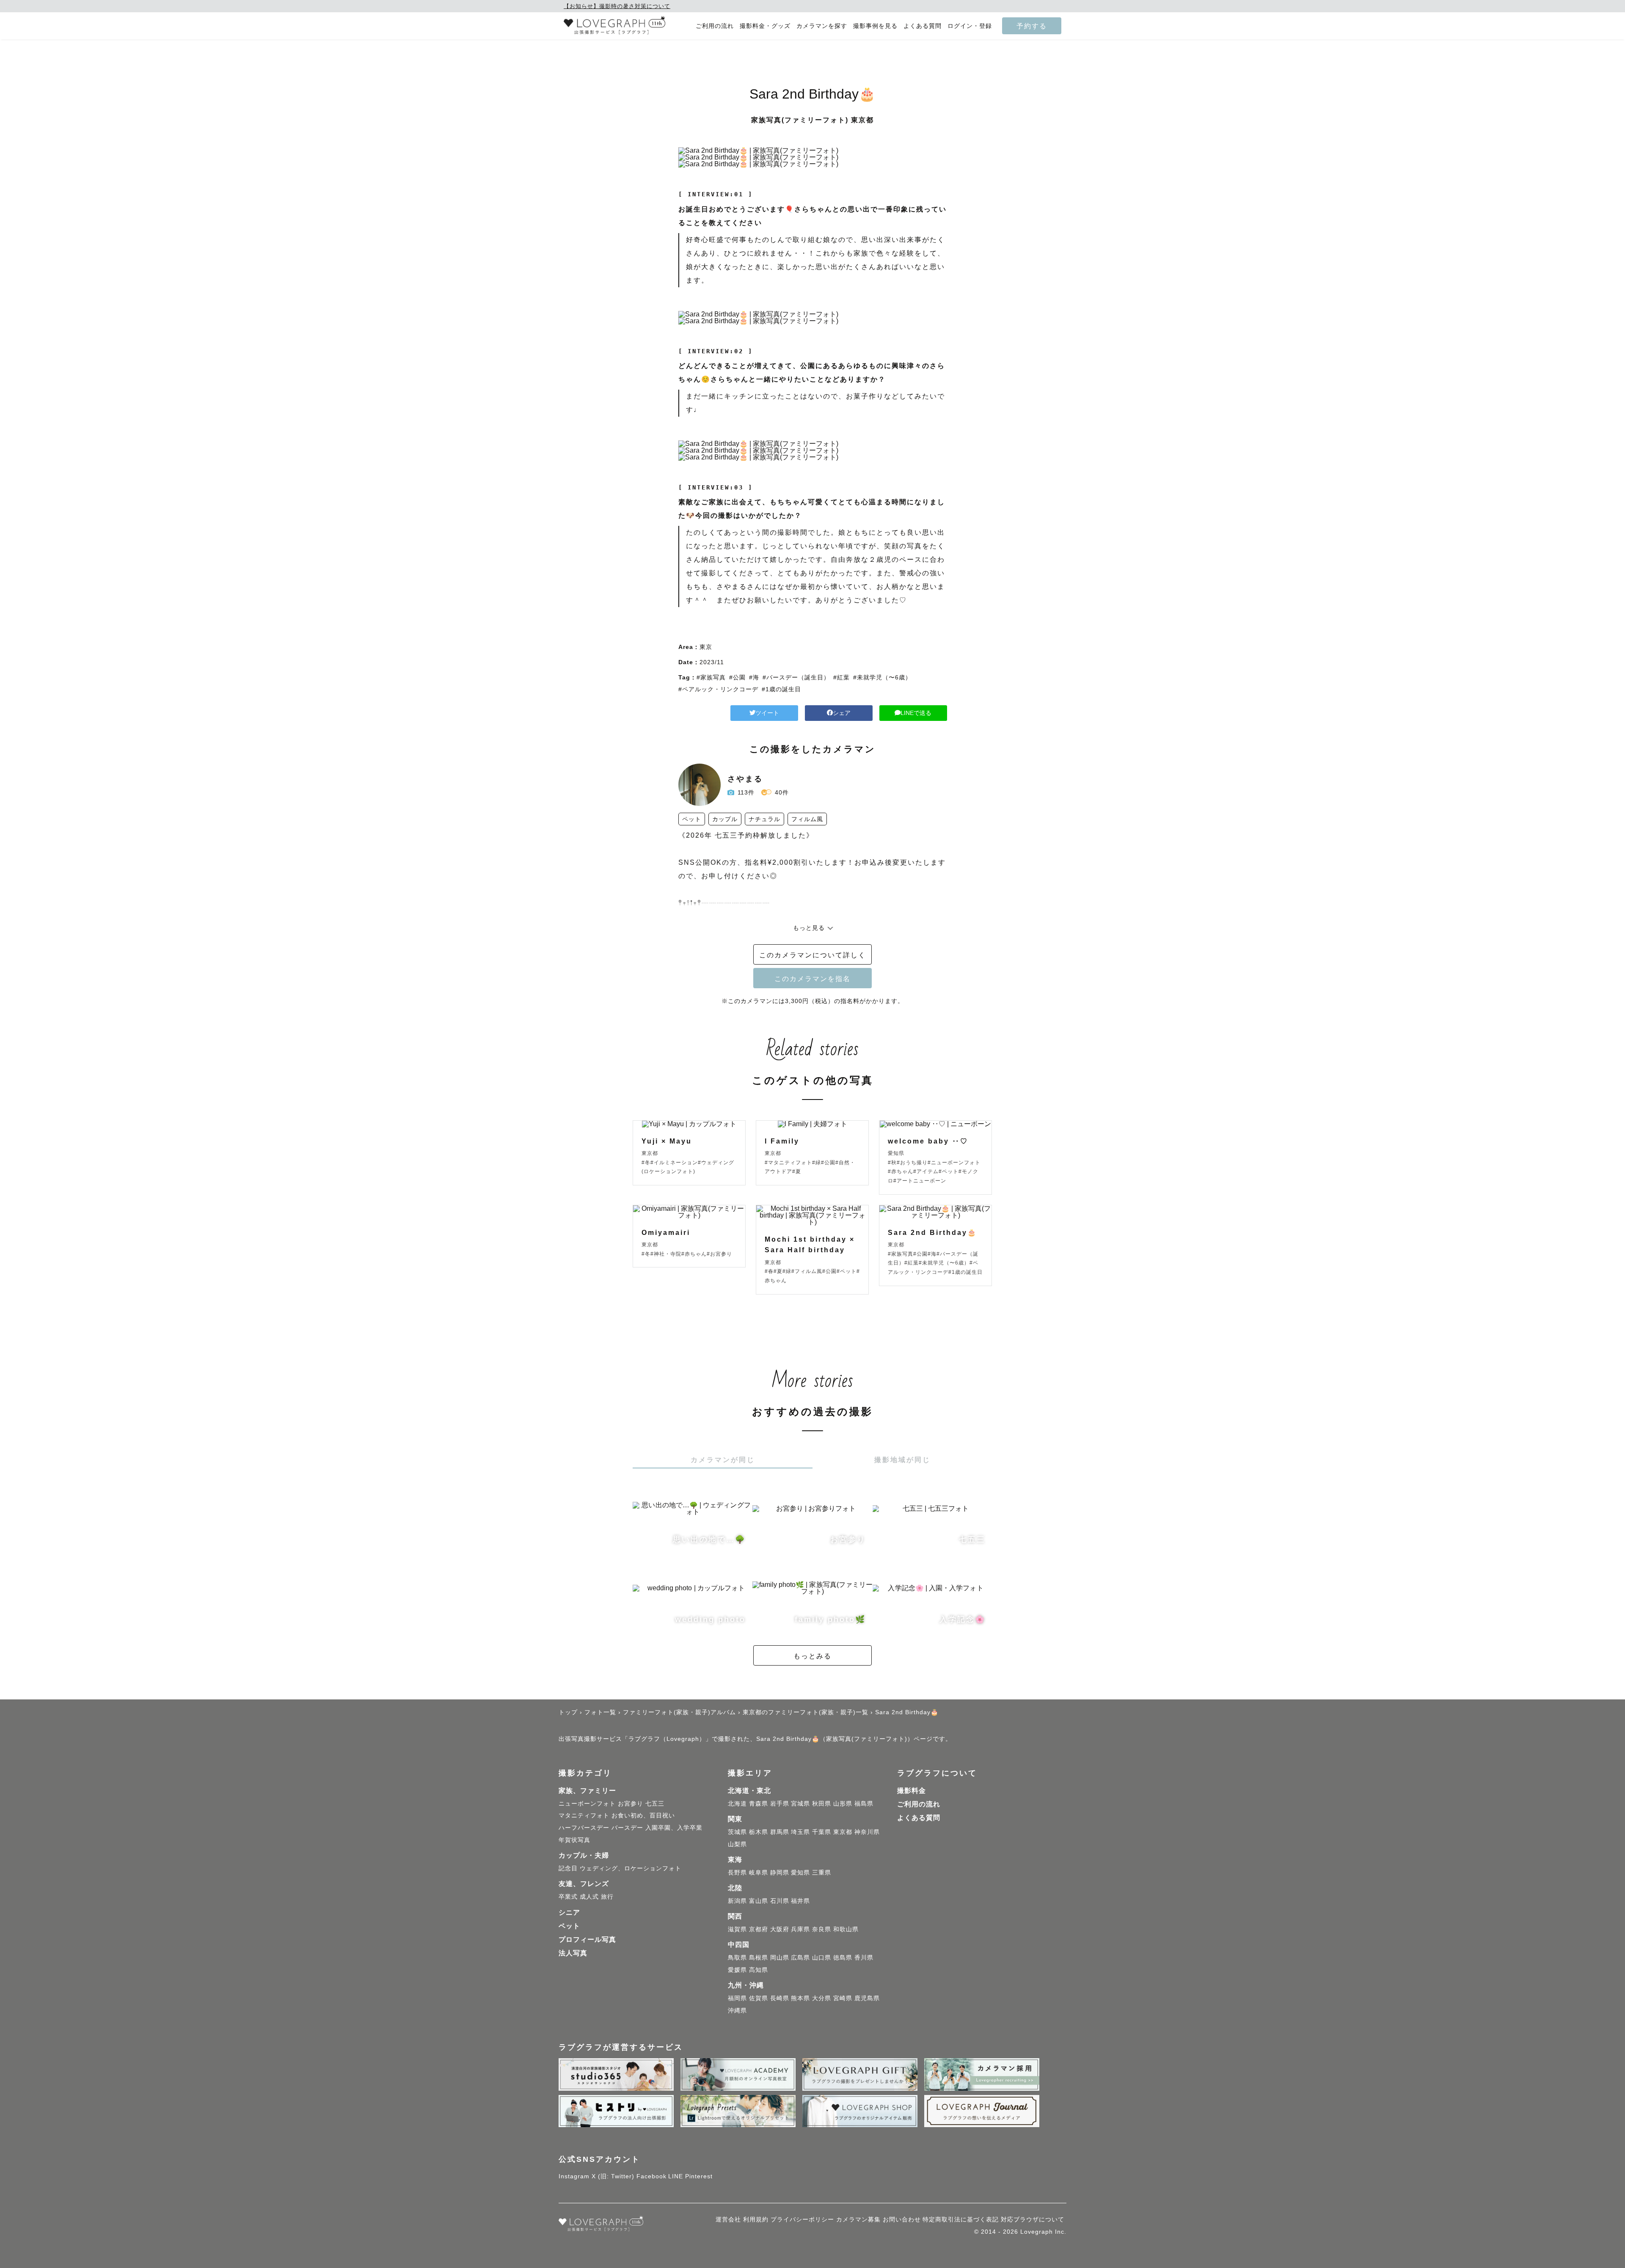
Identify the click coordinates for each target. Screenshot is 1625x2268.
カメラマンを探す (822, 26)
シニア (569, 1912)
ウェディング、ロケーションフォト (631, 1868)
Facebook (651, 2176)
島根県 (759, 1957)
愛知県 (800, 1872)
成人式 (589, 1897)
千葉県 (822, 1832)
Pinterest (699, 2176)
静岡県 (780, 1872)
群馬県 (780, 1832)
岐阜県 (759, 1872)
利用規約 (756, 2219)
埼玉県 (800, 1832)
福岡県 (737, 1998)
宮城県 (800, 1803)
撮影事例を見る (875, 26)
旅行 (607, 1897)
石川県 (780, 1901)
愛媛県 (737, 1970)
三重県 (822, 1872)
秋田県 (822, 1803)
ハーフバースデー (584, 1828)
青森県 (759, 1803)
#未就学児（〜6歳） (882, 677)
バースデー (627, 1828)
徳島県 (843, 1957)
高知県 (759, 1970)
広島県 (800, 1957)
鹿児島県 (867, 1998)
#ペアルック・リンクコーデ (718, 689)
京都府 (759, 1929)
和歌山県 (846, 1929)
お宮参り (631, 1803)
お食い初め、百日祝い (643, 1815)
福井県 (800, 1901)
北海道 (737, 1803)
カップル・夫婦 (584, 1855)
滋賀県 (737, 1929)
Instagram (574, 2176)
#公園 (737, 677)
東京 (706, 647)
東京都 (843, 1832)
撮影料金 (912, 1791)
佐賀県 (759, 1998)
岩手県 (780, 1803)
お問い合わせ (902, 2219)
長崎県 (780, 1998)
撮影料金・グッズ (765, 26)
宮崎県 (843, 1998)
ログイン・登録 (970, 26)
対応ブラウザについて (1033, 2219)
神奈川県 (867, 1832)
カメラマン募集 (858, 2219)
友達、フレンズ (584, 1884)
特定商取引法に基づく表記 (961, 2219)
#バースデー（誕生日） (796, 677)
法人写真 (573, 1953)
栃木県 (759, 1832)
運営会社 (728, 2219)
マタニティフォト (584, 1815)
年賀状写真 (574, 1840)
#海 (754, 677)
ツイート (767, 713)
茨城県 (737, 1832)
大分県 (822, 1998)
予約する (1032, 26)
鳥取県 (737, 1957)
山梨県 (737, 1844)
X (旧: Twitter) (613, 2176)
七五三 (655, 1803)
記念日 (568, 1868)
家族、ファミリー (587, 1791)
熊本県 (800, 1998)
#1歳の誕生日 (781, 689)
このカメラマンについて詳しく (812, 955)
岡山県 (780, 1957)
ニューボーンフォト (587, 1803)
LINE (676, 2176)
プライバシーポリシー (802, 2219)
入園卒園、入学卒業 (674, 1828)
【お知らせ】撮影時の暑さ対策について (617, 6)
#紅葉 (841, 677)
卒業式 (568, 1897)
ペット (569, 1926)
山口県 (822, 1957)
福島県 (864, 1803)
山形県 (843, 1803)
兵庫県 (800, 1929)
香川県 (864, 1957)
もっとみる (812, 1656)
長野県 (737, 1872)
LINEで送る (916, 713)
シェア (842, 713)
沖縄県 (737, 2010)
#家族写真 (711, 677)
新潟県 (737, 1901)
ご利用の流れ (715, 26)
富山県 (759, 1901)
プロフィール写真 (587, 1939)
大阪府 (780, 1929)
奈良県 (822, 1929)
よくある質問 (923, 26)
